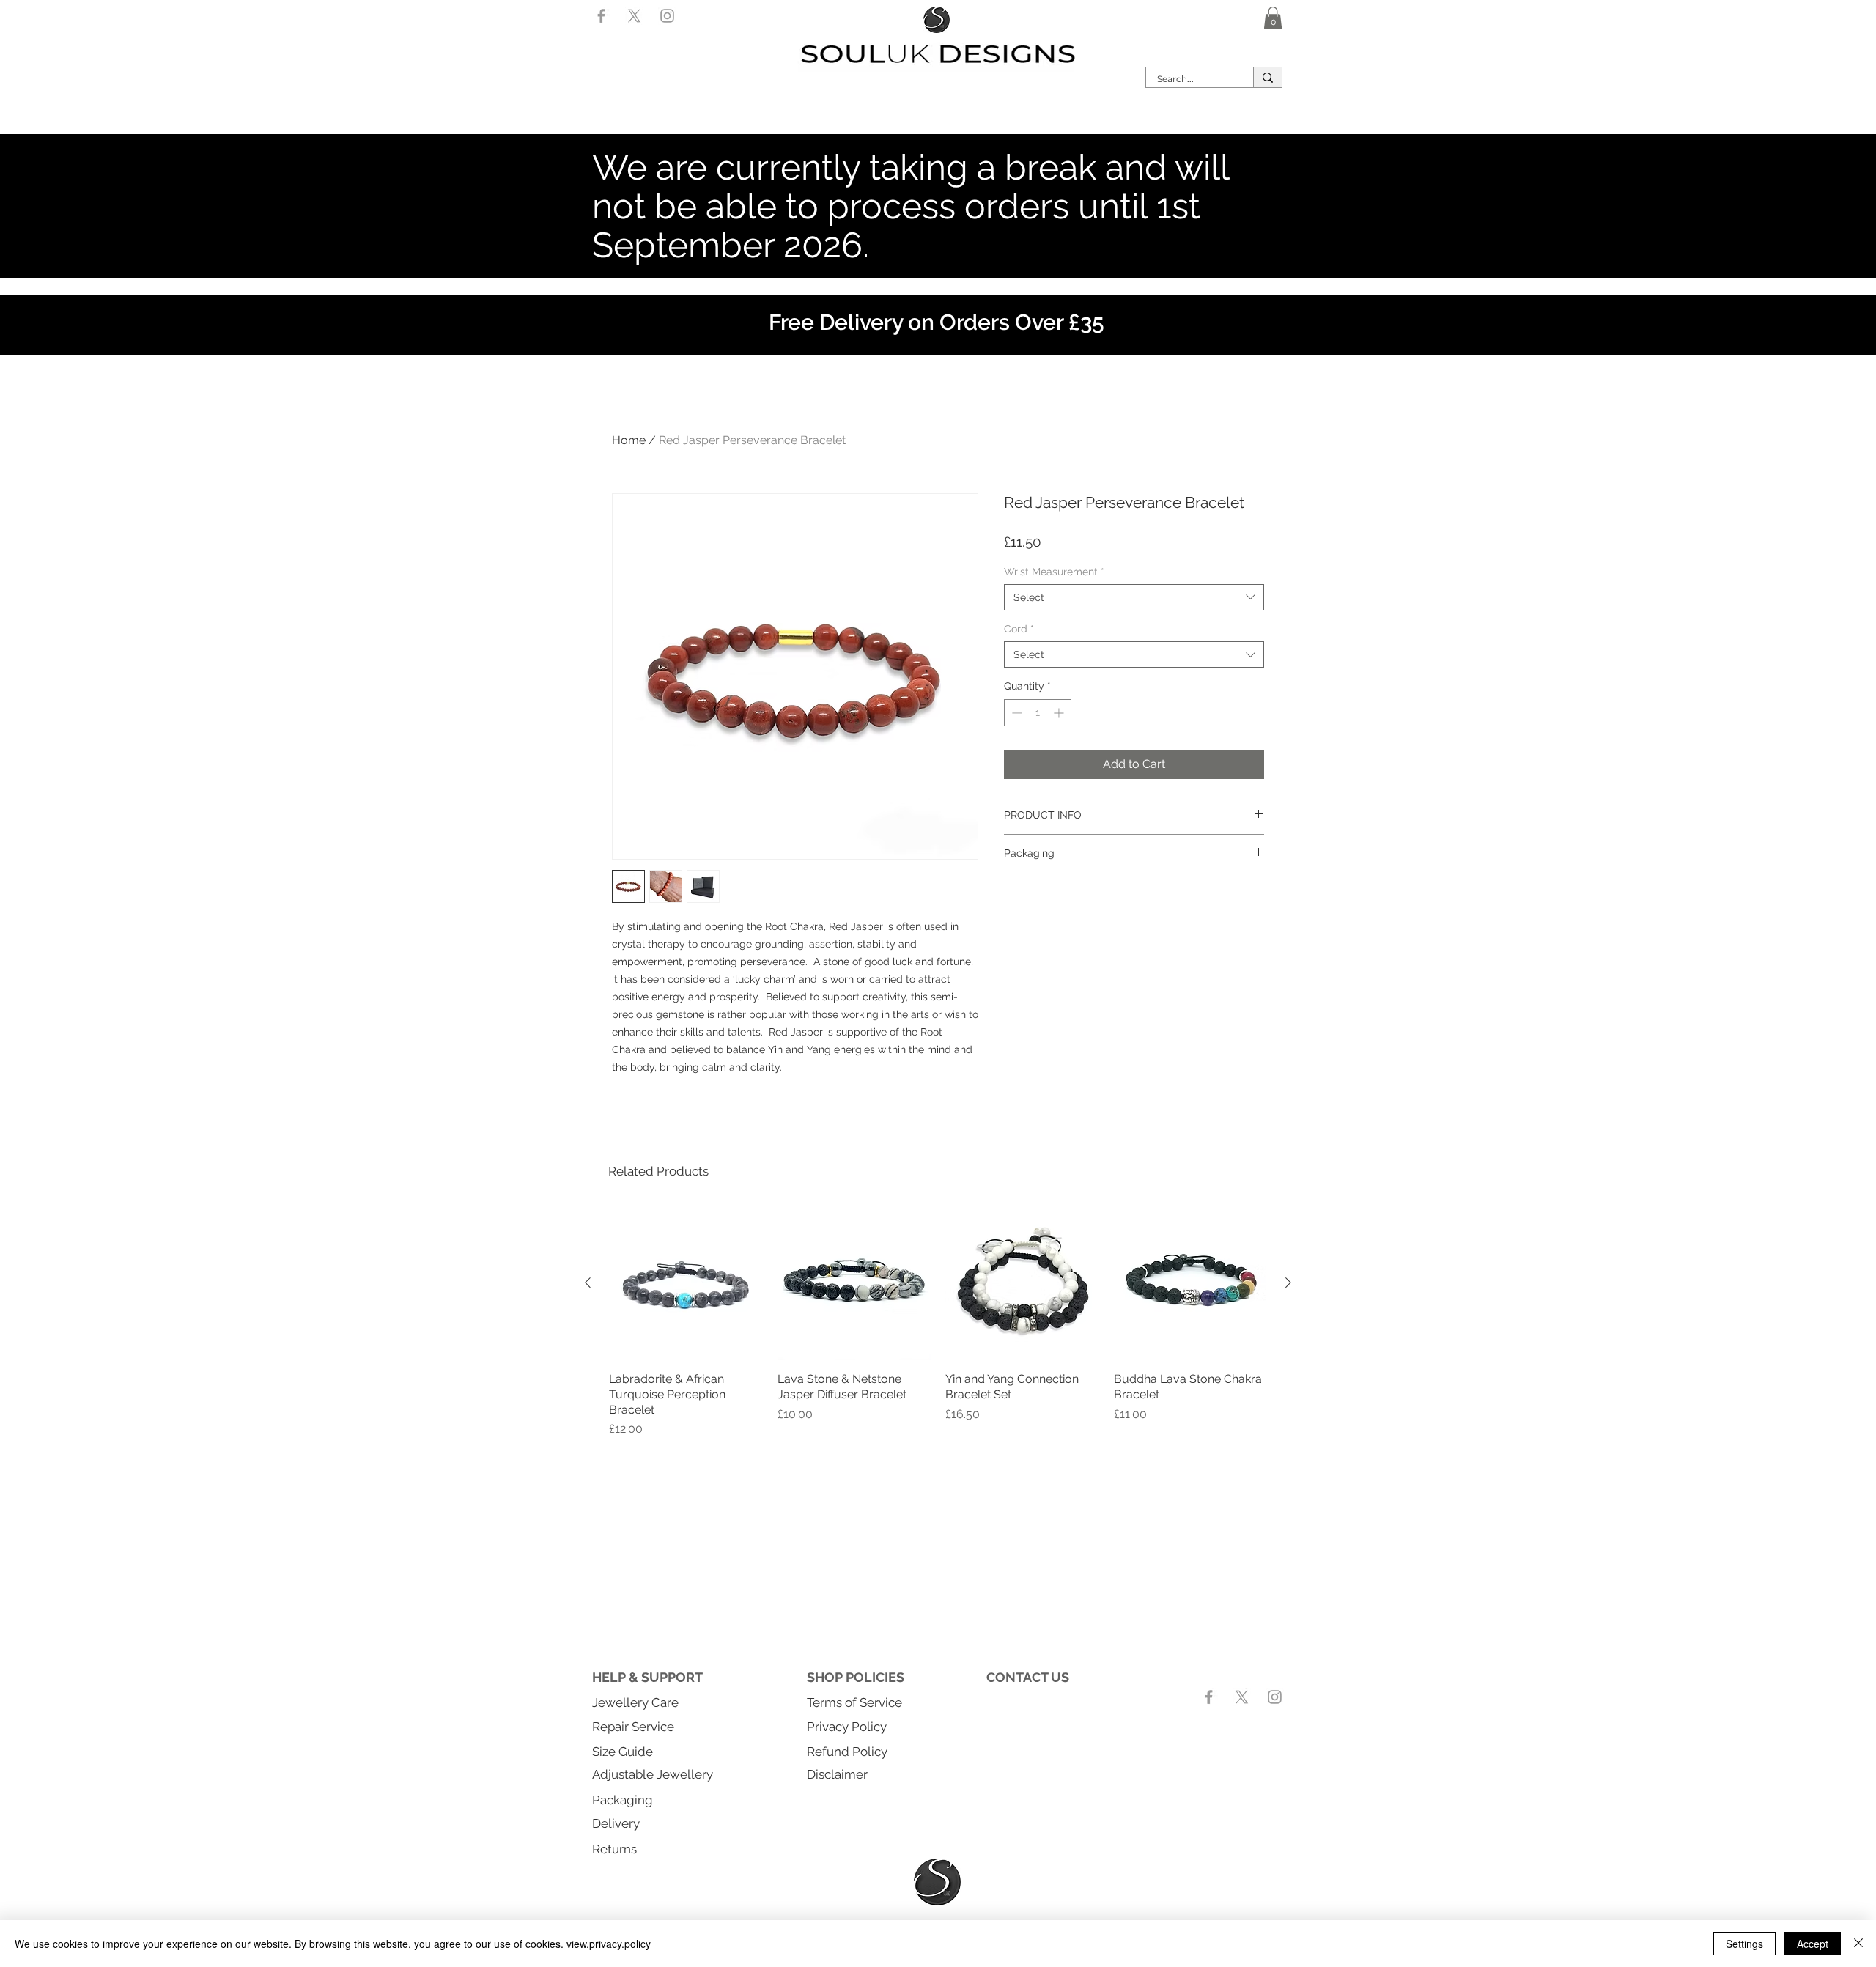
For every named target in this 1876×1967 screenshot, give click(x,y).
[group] (938, 1322)
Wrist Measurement (1054, 572)
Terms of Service (854, 1702)
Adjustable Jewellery (653, 1774)
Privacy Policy (847, 1727)
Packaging (623, 1800)
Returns (614, 1849)
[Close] (1858, 1944)
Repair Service (633, 1727)
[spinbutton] (1038, 713)
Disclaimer (837, 1774)
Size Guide (623, 1752)
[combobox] (1134, 597)
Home (629, 440)
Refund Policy (847, 1752)
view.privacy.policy (609, 1944)
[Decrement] (1015, 713)
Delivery (616, 1823)
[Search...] (1267, 77)
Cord (1019, 629)
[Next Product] (1288, 1283)
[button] (1273, 18)
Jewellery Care (635, 1702)
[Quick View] (686, 1283)
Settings (1744, 1944)
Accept (1813, 1944)
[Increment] (1060, 713)
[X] (634, 16)
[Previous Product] (588, 1283)
